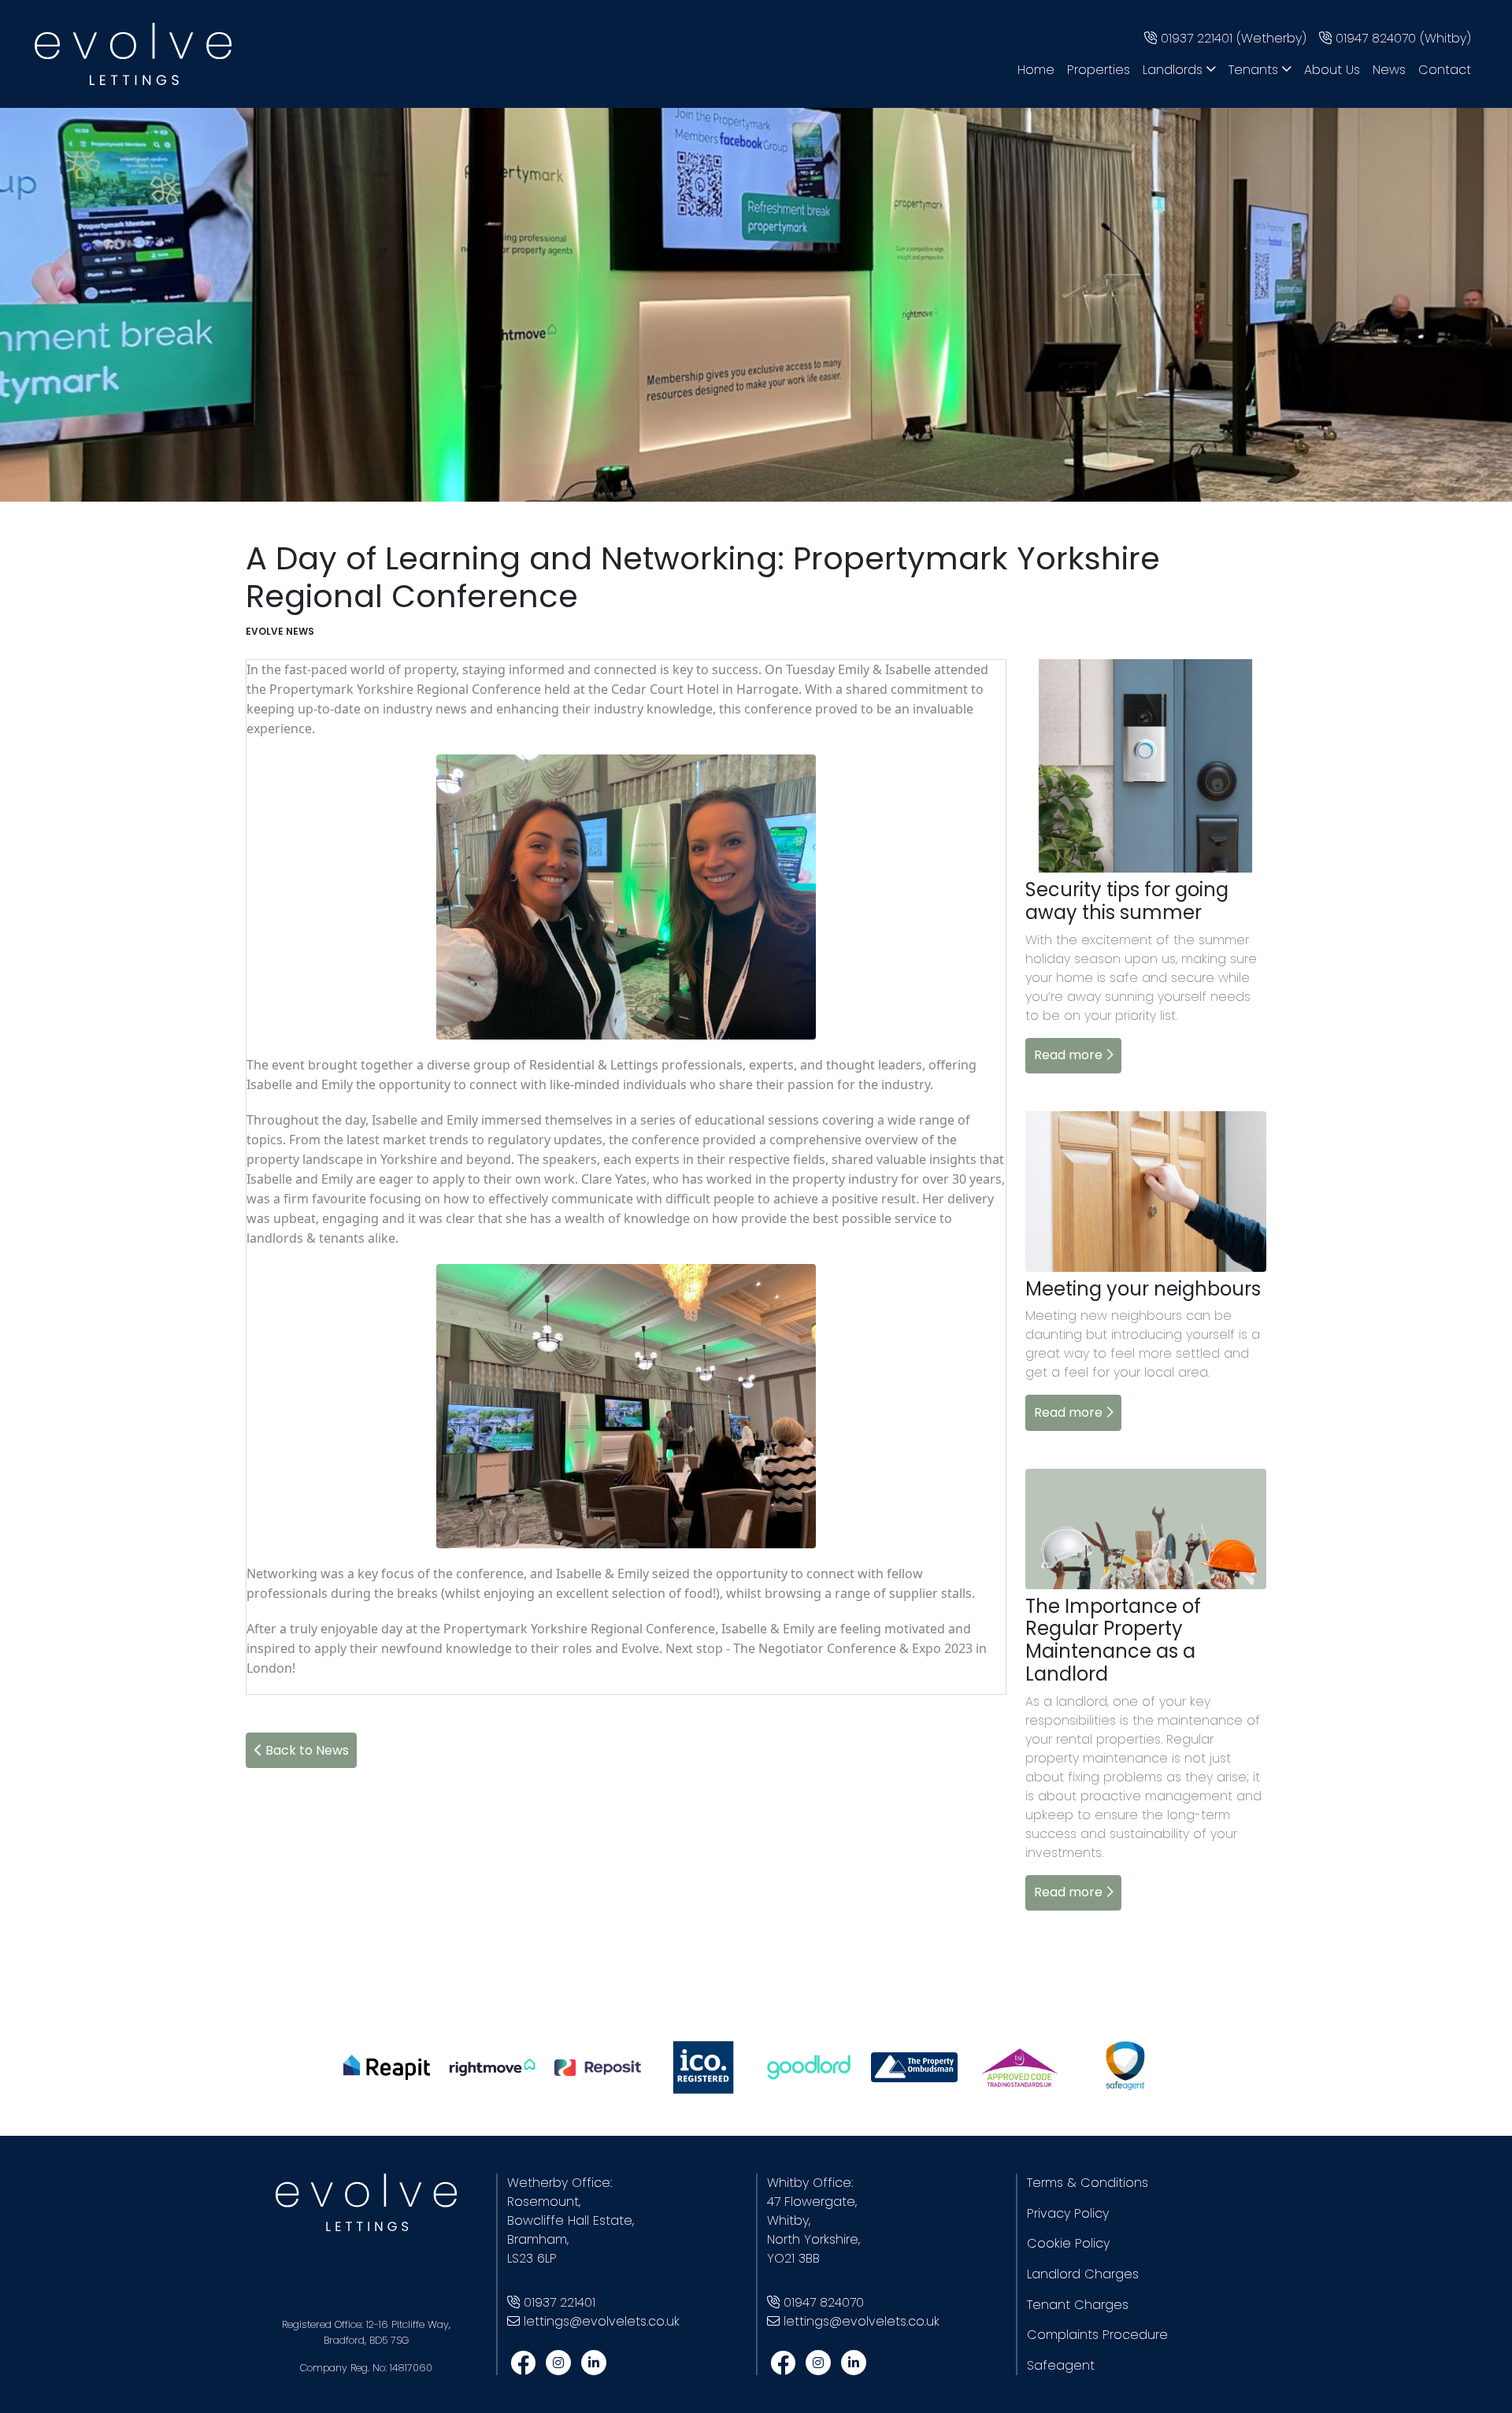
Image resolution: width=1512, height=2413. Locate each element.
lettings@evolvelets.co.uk (602, 2321)
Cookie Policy (1068, 2243)
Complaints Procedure (1097, 2335)
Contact (1445, 70)
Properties (1099, 70)
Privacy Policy (1068, 2213)
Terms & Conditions (1088, 2183)
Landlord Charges (1083, 2274)
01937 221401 (560, 2302)
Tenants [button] (1255, 70)
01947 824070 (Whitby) (1401, 38)
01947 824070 (824, 2302)
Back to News (306, 1750)
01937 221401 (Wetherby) (1232, 38)
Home (1036, 70)
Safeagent (1061, 2365)
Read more (1070, 1055)
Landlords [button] (1175, 70)
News (1389, 70)
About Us (1332, 70)
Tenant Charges (1078, 2305)
